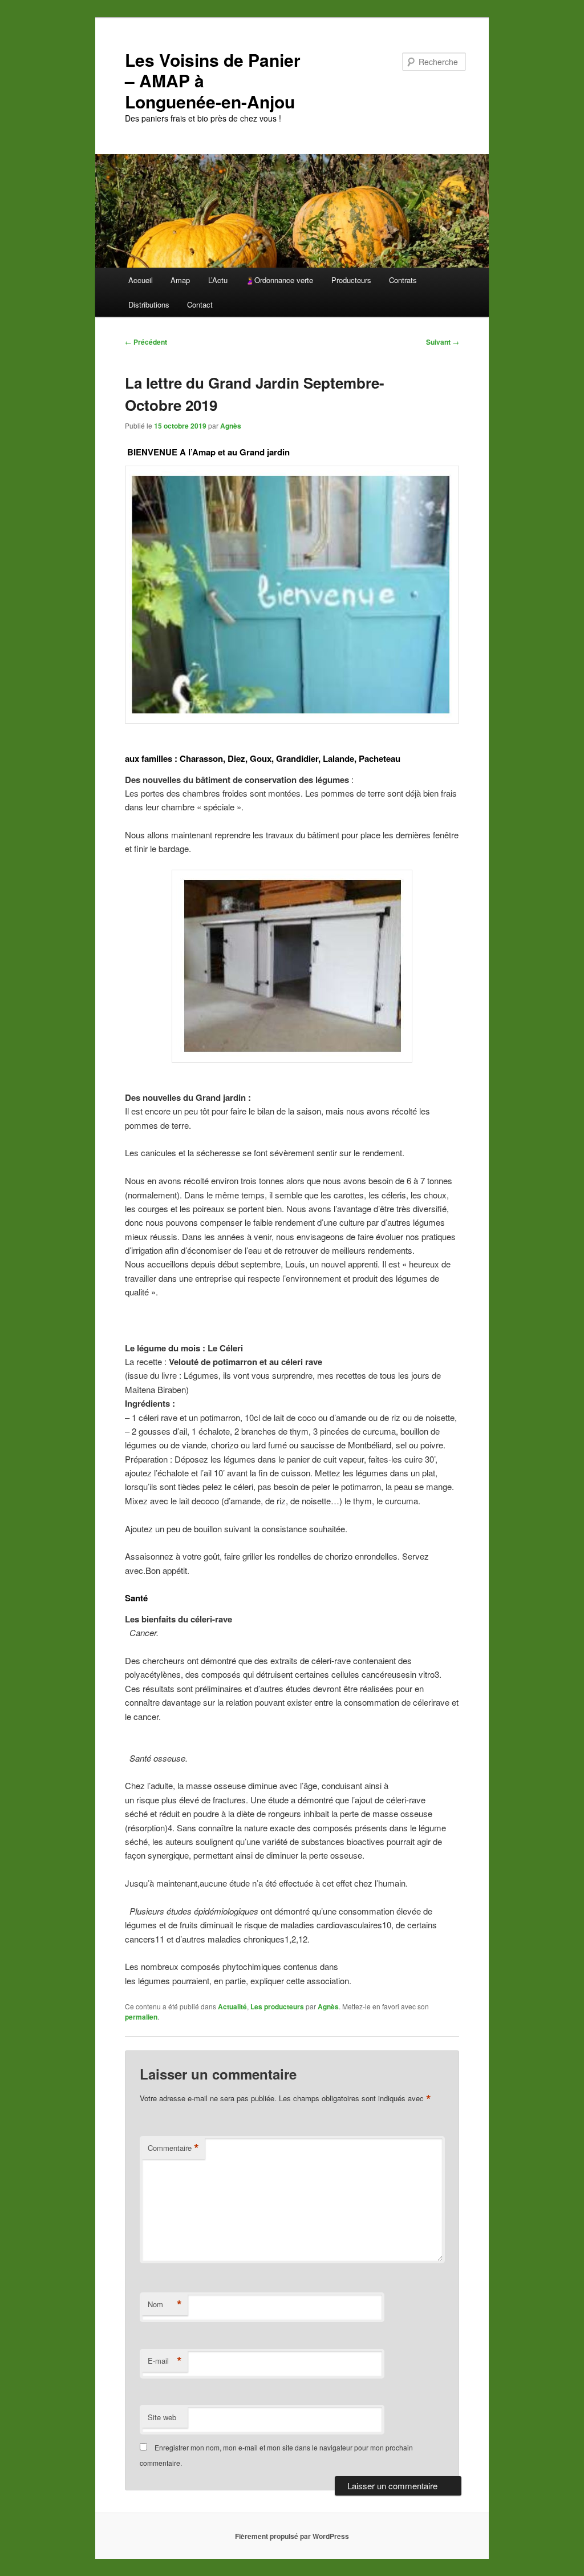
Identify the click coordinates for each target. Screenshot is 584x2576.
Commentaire (173, 2148)
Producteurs (351, 280)
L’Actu (218, 280)
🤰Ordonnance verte (279, 280)
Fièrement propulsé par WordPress (292, 2536)
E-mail (165, 2361)
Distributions (149, 304)
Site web (162, 2417)
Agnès (231, 426)
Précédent (146, 342)
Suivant (443, 342)
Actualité (232, 2006)
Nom (165, 2304)
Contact (200, 304)
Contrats (403, 280)
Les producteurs (277, 2006)
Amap (180, 280)
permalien (141, 2017)
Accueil (141, 280)
